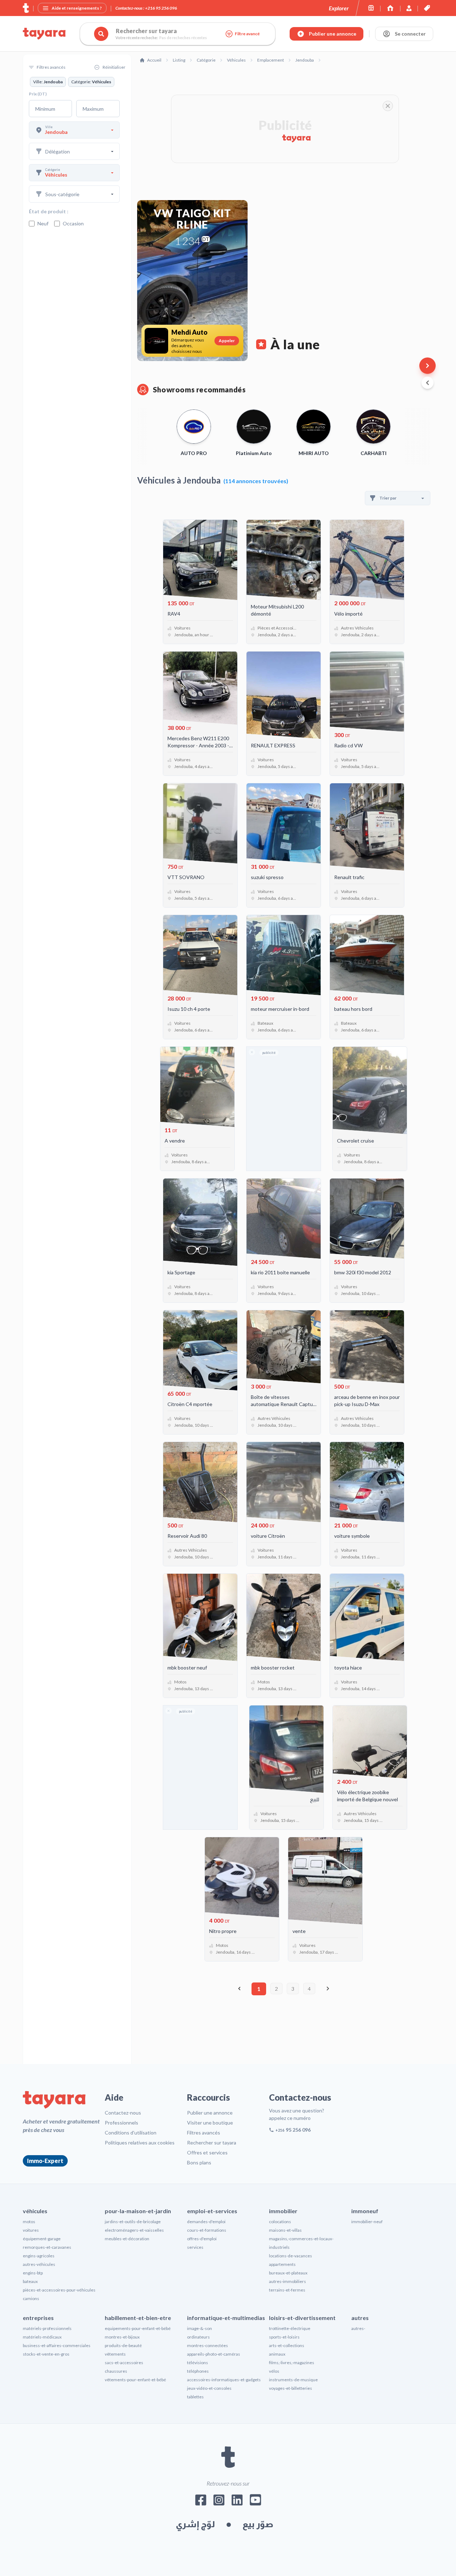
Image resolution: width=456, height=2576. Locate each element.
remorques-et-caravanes (47, 2247)
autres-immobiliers (287, 2281)
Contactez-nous (123, 2113)
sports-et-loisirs (284, 2337)
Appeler (227, 341)
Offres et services (207, 2152)
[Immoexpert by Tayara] (390, 8)
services (195, 2247)
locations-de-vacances (291, 2256)
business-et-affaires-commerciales (57, 2345)
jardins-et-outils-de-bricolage (133, 2222)
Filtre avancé (247, 34)
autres (360, 2318)
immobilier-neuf (367, 2222)
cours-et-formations (207, 2230)
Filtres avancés (204, 2133)
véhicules (35, 2211)
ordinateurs (198, 2337)
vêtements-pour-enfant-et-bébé (135, 2380)
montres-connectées (208, 2345)
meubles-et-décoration (127, 2239)
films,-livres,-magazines (292, 2363)
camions (31, 2298)
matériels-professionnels (47, 2328)
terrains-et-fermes (287, 2290)
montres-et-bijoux (122, 2337)
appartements (282, 2264)
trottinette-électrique (290, 2328)
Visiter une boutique (210, 2123)
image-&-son (199, 2328)
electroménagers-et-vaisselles (134, 2230)
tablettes (195, 2397)
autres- (358, 2328)
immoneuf (365, 2211)
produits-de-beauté (123, 2345)
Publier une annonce (210, 2113)
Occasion (73, 223)
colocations (280, 2222)
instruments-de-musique (293, 2380)
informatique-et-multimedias (226, 2318)
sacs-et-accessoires (124, 2363)
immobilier (283, 2211)
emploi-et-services (212, 2211)
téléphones (198, 2371)
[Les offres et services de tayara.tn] (427, 8)
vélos (274, 2371)
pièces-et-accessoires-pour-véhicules (59, 2290)
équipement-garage (42, 2239)
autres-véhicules (39, 2264)
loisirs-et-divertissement (302, 2318)
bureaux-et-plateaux (288, 2273)
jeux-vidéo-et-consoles (209, 2388)
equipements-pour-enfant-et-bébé (138, 2328)
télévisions (198, 2363)
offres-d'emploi (202, 2239)
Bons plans (199, 2162)
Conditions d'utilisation (131, 2133)
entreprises (38, 2318)
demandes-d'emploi (206, 2222)
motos (29, 2222)
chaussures (116, 2371)
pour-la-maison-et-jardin (138, 2211)
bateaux (30, 2281)
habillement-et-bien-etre (138, 2318)
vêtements (115, 2354)
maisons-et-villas (285, 2230)
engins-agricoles (39, 2256)
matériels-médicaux (42, 2337)
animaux (277, 2354)
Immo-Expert (45, 2161)
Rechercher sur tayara (212, 2143)
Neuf (43, 223)
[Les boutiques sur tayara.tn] (371, 8)
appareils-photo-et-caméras (214, 2354)
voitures (31, 2230)
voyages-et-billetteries (291, 2388)
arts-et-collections (287, 2345)
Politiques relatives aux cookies (140, 2143)
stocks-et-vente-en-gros (46, 2354)
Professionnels (121, 2123)
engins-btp (33, 2273)
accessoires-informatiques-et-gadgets (224, 2380)
